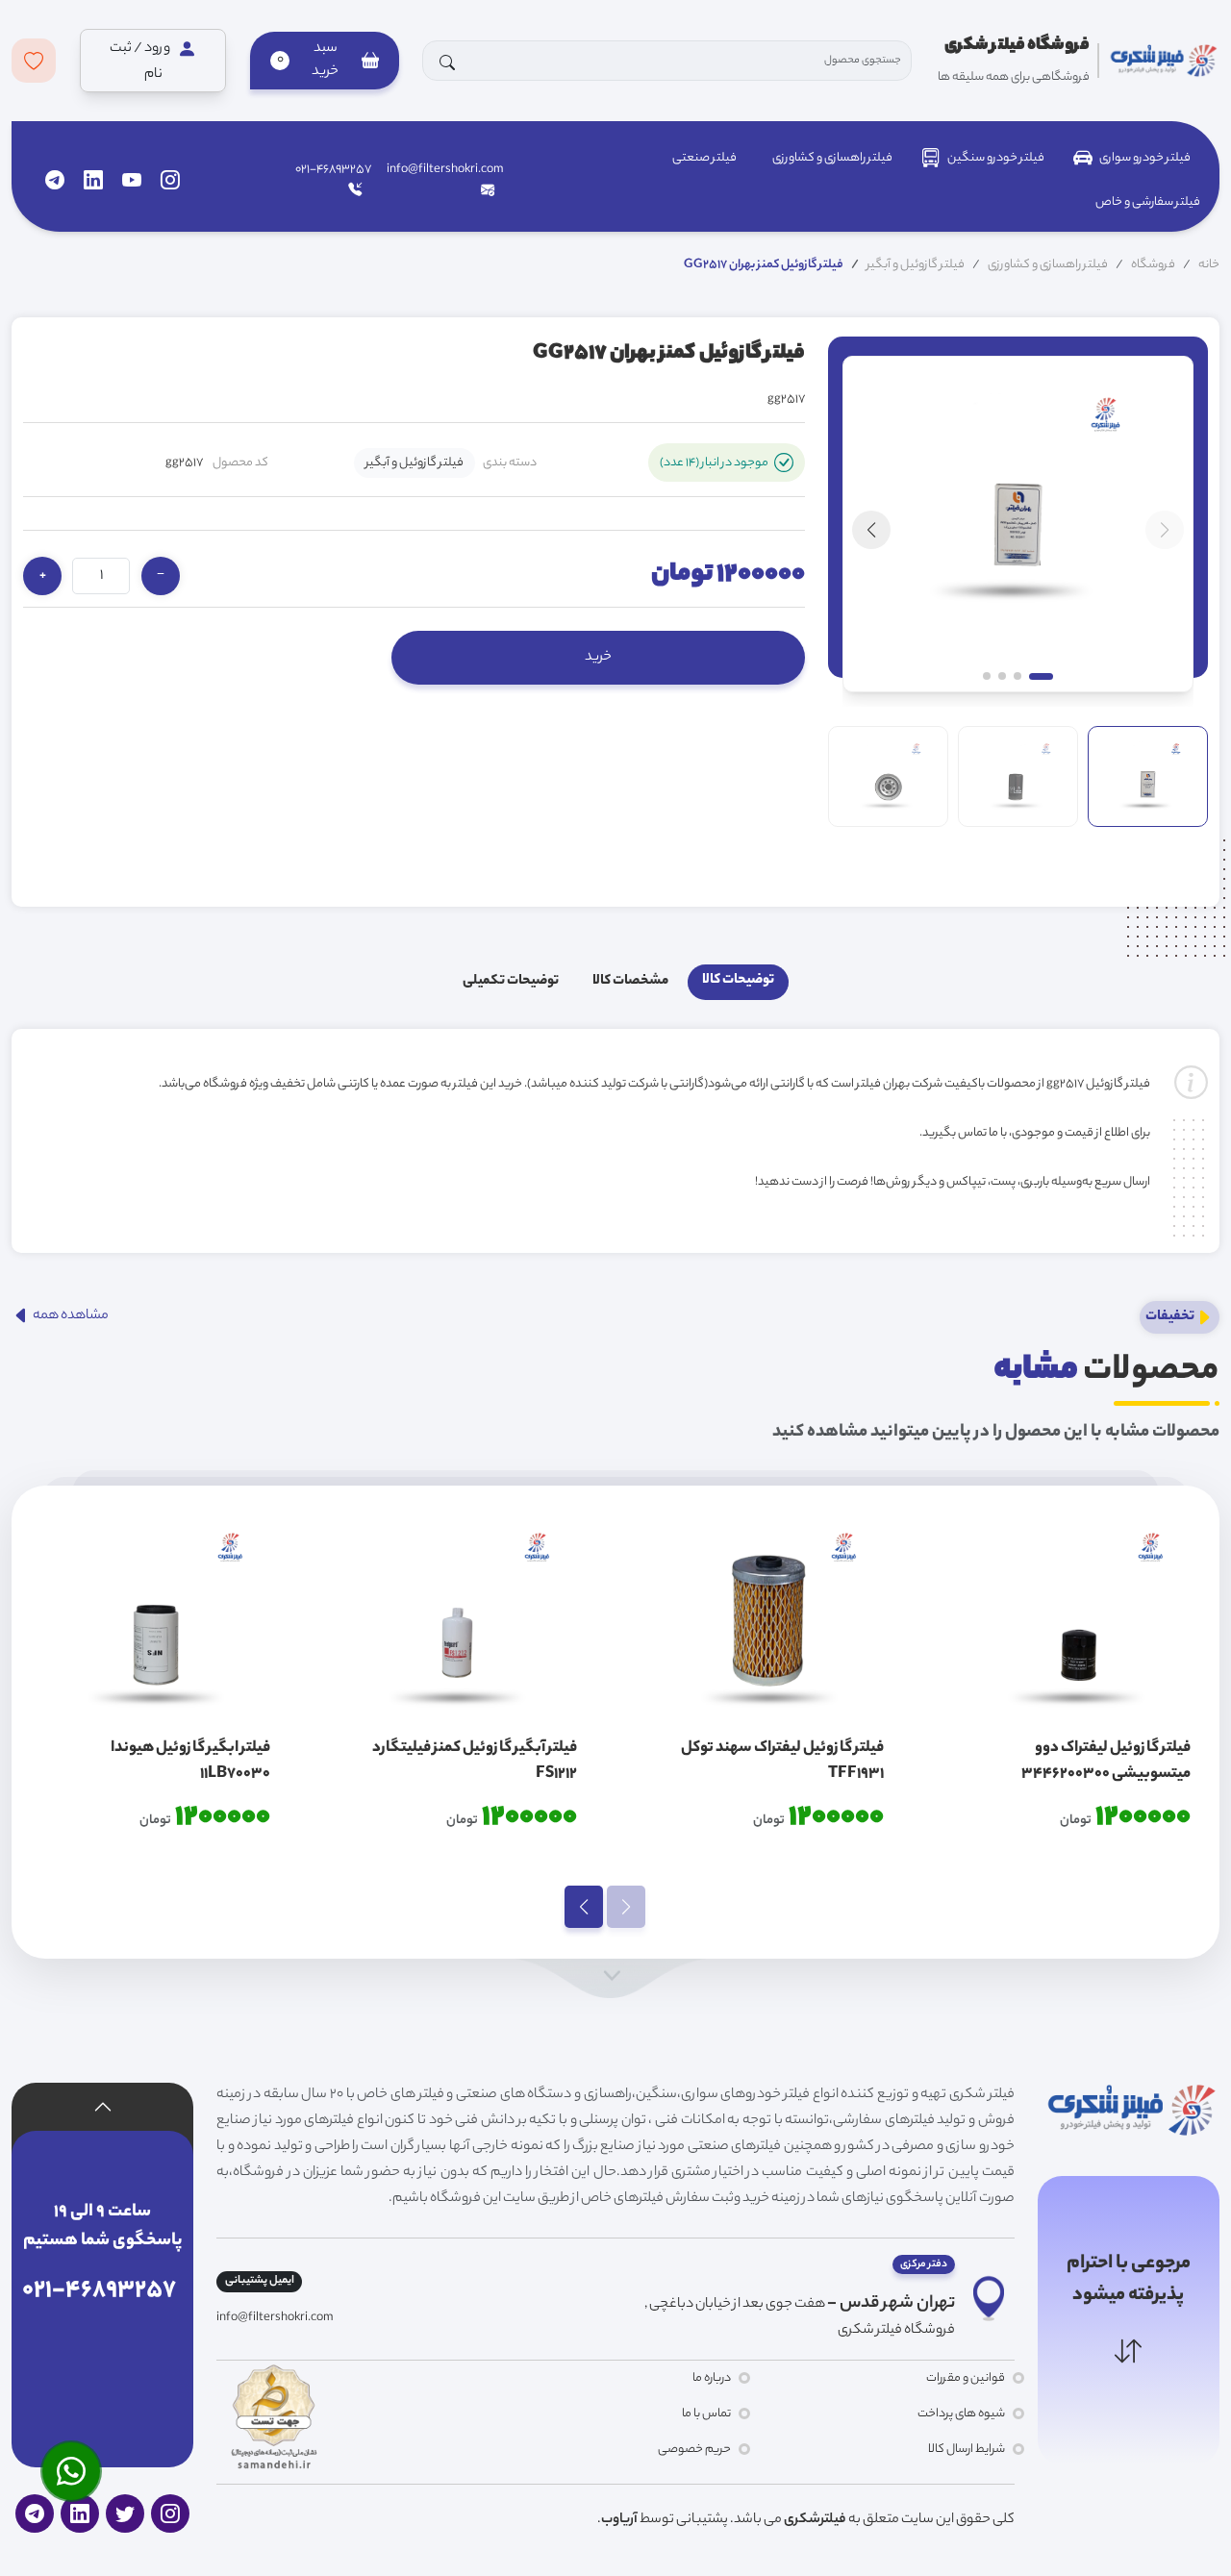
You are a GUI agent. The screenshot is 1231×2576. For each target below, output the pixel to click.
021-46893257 (333, 170)
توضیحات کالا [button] (738, 981)
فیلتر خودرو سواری (1145, 158)
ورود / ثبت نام (141, 62)
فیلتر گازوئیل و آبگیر (916, 265)
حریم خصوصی (694, 2450)
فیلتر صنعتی (704, 158)
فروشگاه (1153, 265)
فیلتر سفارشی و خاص (1148, 202)
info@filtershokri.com (445, 170)
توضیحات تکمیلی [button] (511, 982)
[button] (324, 61)
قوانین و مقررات (965, 2378)
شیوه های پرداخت (961, 2414)
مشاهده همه (70, 1316)
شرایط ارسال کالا (966, 2450)
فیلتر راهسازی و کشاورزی (832, 158)
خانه (1209, 265)
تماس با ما (706, 2414)
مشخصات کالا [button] (630, 982)
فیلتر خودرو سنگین (996, 158)
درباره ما (712, 2378)
